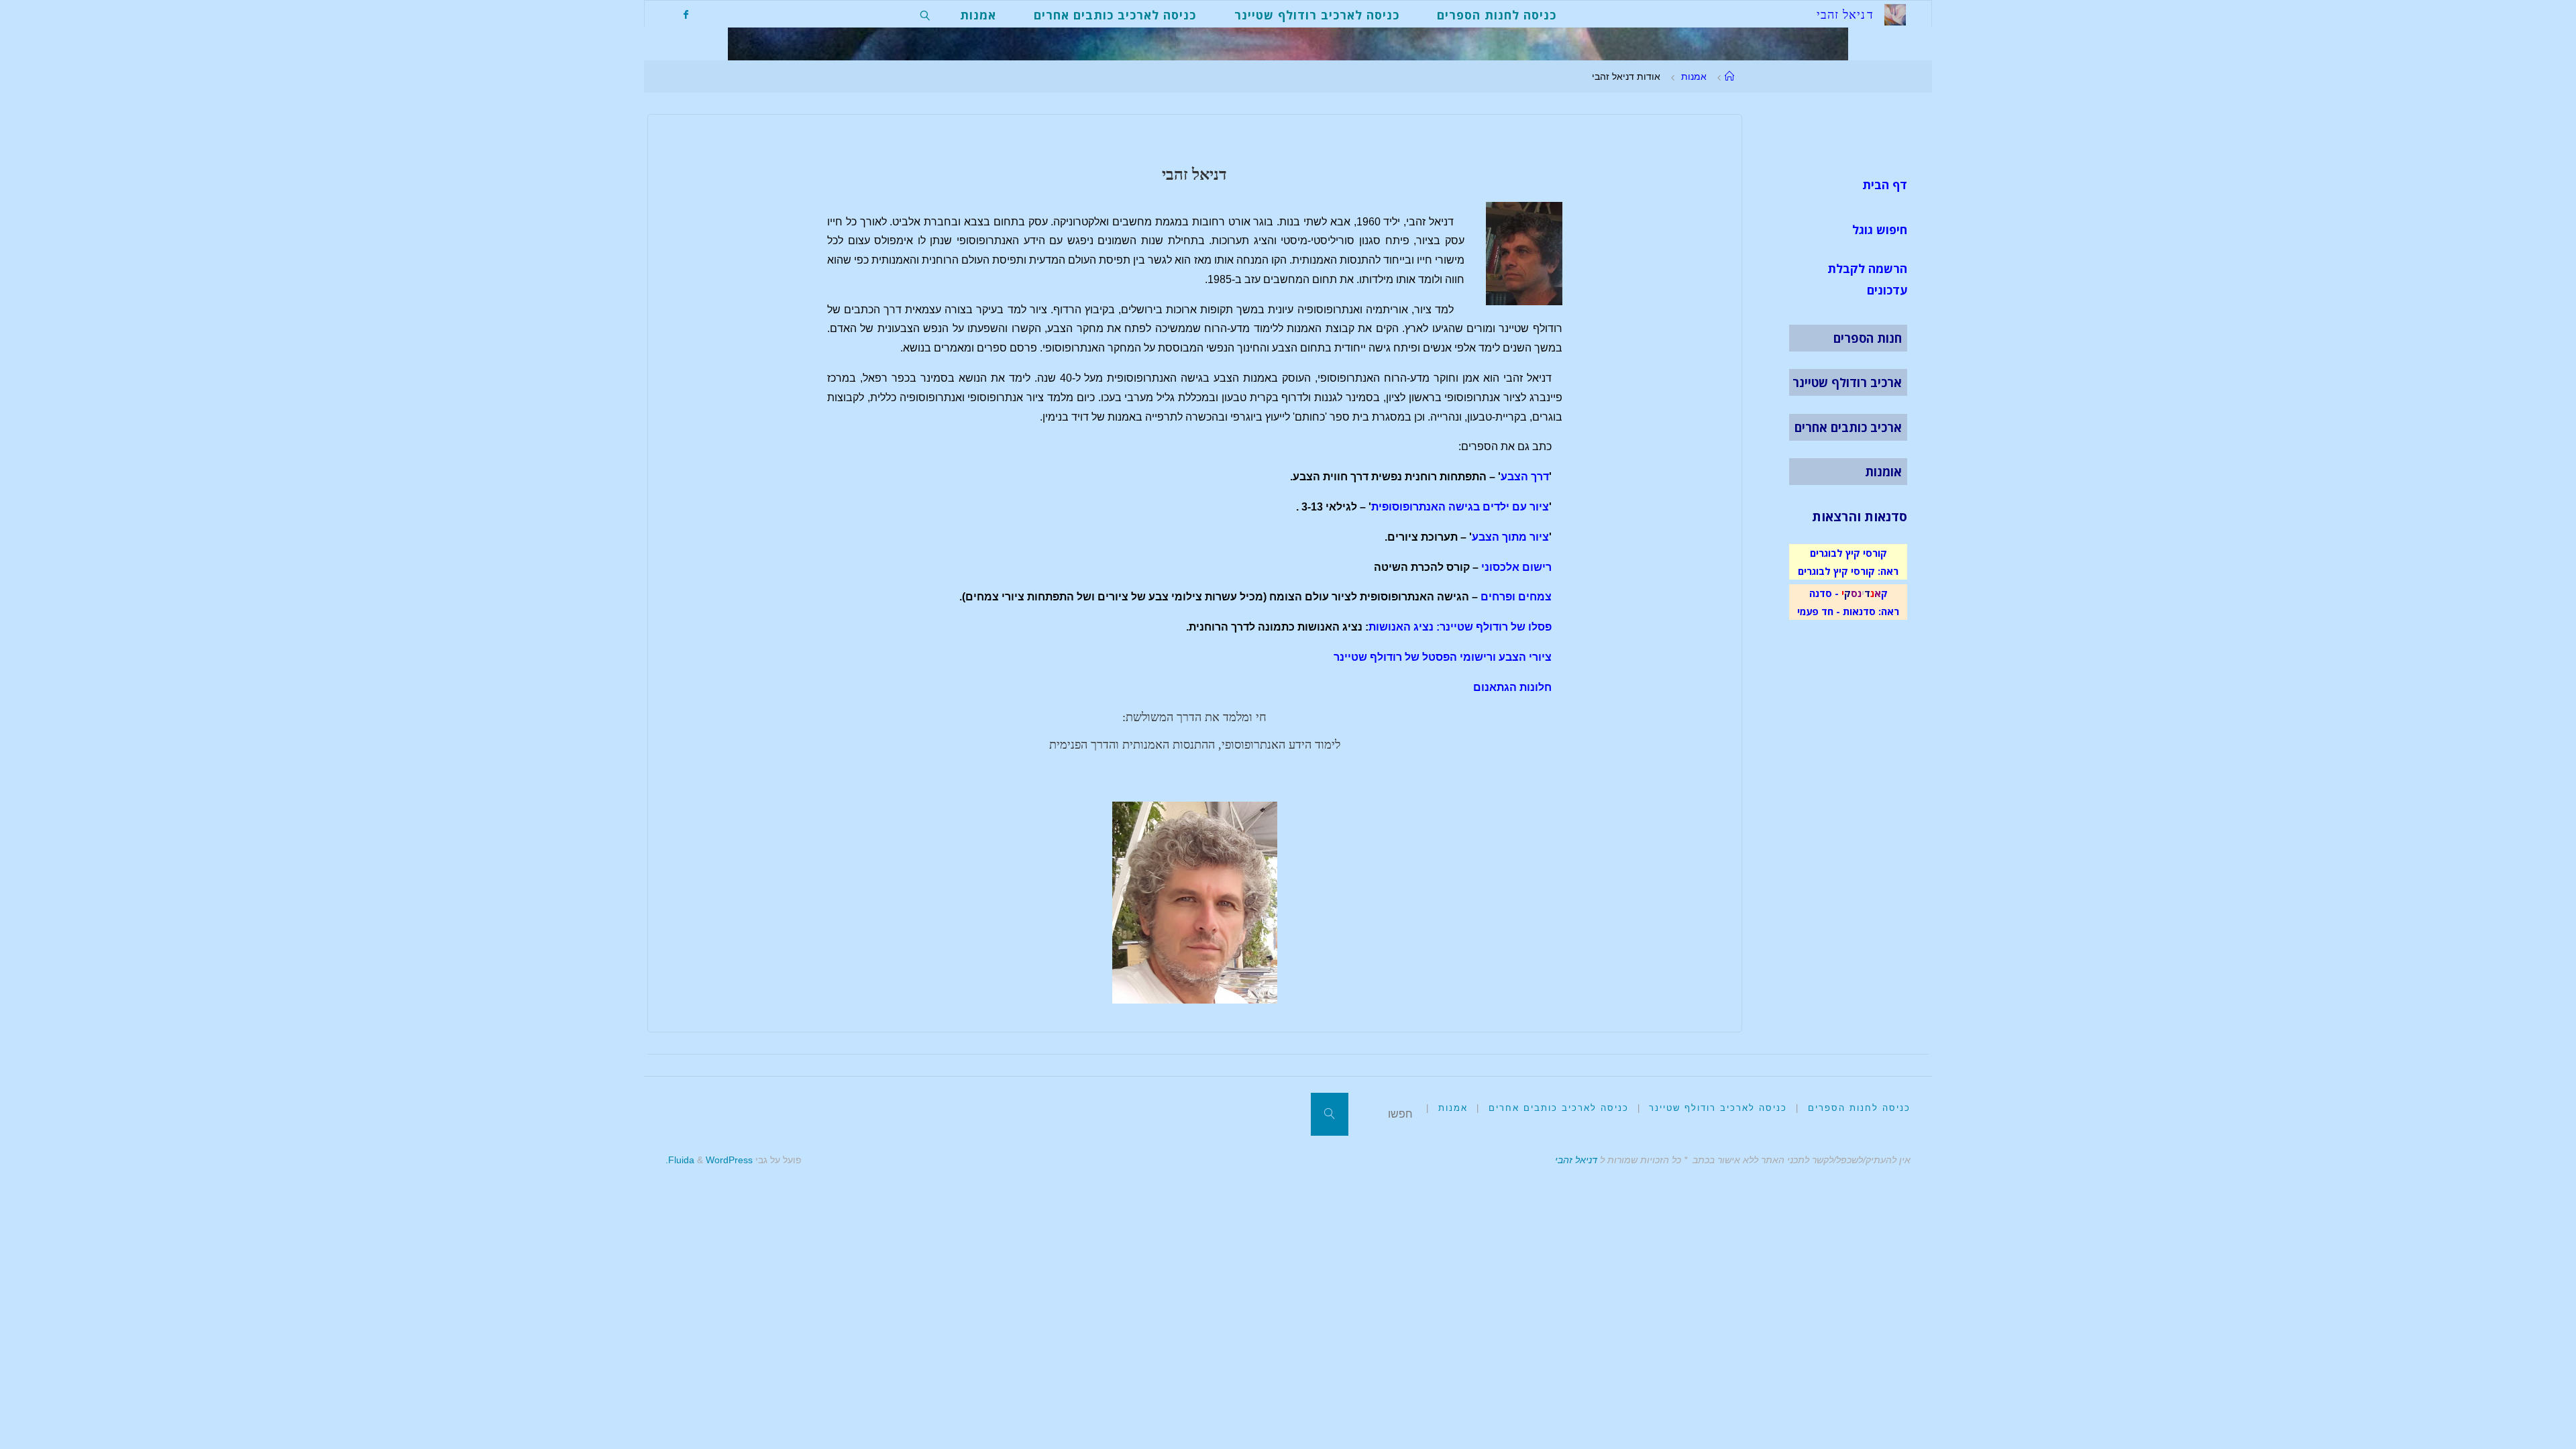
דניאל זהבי (1576, 1160)
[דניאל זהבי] (1895, 14)
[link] (925, 14)
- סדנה (1824, 593)
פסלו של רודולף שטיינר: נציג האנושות (1460, 627)
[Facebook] (685, 14)
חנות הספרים (1868, 338)
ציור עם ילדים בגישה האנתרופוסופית (1460, 507)
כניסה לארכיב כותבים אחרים (1559, 1108)
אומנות (1883, 472)
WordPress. (709, 1160)
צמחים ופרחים (1516, 597)
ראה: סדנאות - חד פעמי (1848, 611)
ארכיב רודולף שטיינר (1847, 382)
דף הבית (1885, 184)
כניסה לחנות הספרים (1859, 1108)
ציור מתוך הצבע (1510, 537)
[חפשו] (1330, 1114)
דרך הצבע (1525, 477)
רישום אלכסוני (1516, 567)
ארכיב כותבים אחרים (1848, 427)
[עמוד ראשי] (1729, 76)
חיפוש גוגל (1880, 229)
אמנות (1694, 76)
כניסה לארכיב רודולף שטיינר (1718, 1108)
